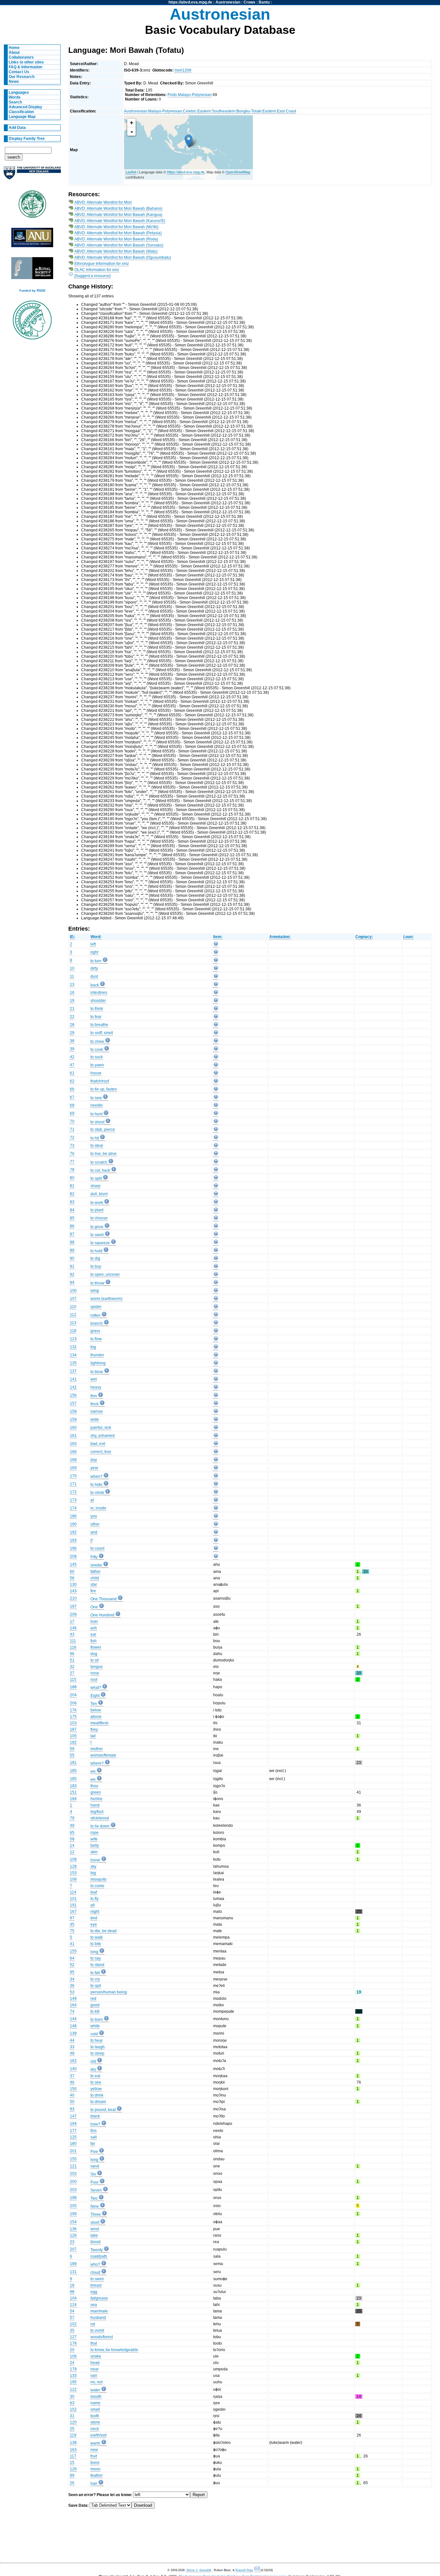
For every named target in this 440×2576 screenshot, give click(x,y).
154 (73, 2222)
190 (73, 1524)
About (14, 53)
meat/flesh (100, 1723)
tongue (97, 1667)
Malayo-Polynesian (165, 111)
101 (73, 1899)
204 (73, 1695)
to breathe (99, 1025)
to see (96, 2082)
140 (73, 2069)
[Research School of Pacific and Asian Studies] (32, 239)
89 (72, 1250)
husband (98, 2318)
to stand (97, 1965)
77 (72, 1162)
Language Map (22, 117)
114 (73, 1892)
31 (72, 2416)
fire (93, 1591)
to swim (97, 2279)
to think (97, 1009)
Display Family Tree (27, 139)
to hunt (96, 1114)
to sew (96, 1098)
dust (94, 976)
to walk (97, 1937)
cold (94, 2034)
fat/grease (99, 2298)
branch (97, 1323)
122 (73, 2389)
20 (72, 2350)
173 (73, 1500)
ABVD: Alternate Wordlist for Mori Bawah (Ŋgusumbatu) (123, 257)
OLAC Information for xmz (97, 270)
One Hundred (102, 1615)
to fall (95, 1973)
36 (72, 1986)
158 (73, 1411)
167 (73, 1912)
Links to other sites (26, 62)
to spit (96, 1986)
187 (73, 1729)
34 (72, 1979)
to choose (99, 1218)
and (94, 1532)
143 (73, 1591)
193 (73, 1540)
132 (73, 1347)
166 (73, 1452)
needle (97, 1105)
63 (72, 2403)
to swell (97, 1235)
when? (96, 1477)
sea (94, 2305)
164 (73, 2005)
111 (73, 1641)
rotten (96, 1315)
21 (72, 1009)
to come (97, 1886)
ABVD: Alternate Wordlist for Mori (103, 202)
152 (73, 2409)
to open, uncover (105, 1274)
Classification (21, 112)
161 (73, 1436)
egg (94, 2292)
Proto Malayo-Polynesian (190, 95)
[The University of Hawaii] (32, 206)
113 (73, 1323)
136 (73, 2229)
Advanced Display (25, 107)
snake (96, 2356)
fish (94, 1641)
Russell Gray (244, 2570)
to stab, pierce (103, 1129)
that (94, 2343)
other (95, 1524)
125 (73, 2137)
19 (72, 1001)
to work (97, 1203)
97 (72, 1918)
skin (94, 1852)
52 (72, 1965)
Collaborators (21, 57)
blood (96, 2242)
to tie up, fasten (104, 1089)
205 (73, 2206)
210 (73, 1598)
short (95, 2223)
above (96, 1717)
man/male (99, 2311)
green (96, 1792)
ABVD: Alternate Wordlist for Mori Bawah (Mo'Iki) (116, 227)
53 (72, 1992)
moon (96, 2469)
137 (73, 1371)
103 (73, 1723)
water (95, 2390)
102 (73, 2324)
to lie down (100, 1826)
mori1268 (183, 70)
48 (72, 2053)
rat (93, 2324)
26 (72, 2483)
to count (97, 1548)
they (94, 1729)
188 (73, 1687)
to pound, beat (103, 2110)
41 (72, 1944)
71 (72, 1129)
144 (73, 2019)
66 (72, 1089)
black (95, 2116)
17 (72, 1622)
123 (73, 1339)
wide (95, 1419)
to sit (95, 1660)
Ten (94, 1704)
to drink (97, 2095)
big (93, 1873)
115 (73, 1680)
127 (73, 2337)
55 (72, 1755)
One (94, 1607)
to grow (97, 1227)
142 (73, 1387)
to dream (98, 2102)
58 (72, 1839)
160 (73, 1428)
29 (72, 1033)
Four (95, 2182)
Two (94, 2198)
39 (72, 1049)
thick (95, 1404)
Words (15, 97)
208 (73, 1556)
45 (72, 1924)
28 (72, 1025)
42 (72, 1057)
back (95, 985)
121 (73, 2166)
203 (73, 2190)
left (93, 944)
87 (72, 1234)
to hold (96, 1251)
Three (96, 2214)
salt (94, 2137)
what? (96, 1688)
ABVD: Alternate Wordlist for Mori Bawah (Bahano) (118, 208)
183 (73, 1786)
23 (72, 2242)
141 (73, 1379)
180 (73, 2144)
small (95, 2409)
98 (72, 2292)
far (93, 2144)
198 (73, 2198)
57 (72, 2318)
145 (73, 1564)
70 (72, 1121)
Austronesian (228, 2)
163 (73, 2450)
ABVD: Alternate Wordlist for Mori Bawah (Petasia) (118, 233)
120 (73, 2422)
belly (95, 1845)
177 (73, 2131)
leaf (94, 1892)
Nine (95, 2206)
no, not (96, 2382)
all (93, 1905)
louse (95, 1860)
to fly (95, 1899)
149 (73, 1999)
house (96, 1073)
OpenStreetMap (238, 172)
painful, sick (101, 1428)
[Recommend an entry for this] (216, 945)
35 (72, 2330)
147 (73, 2116)
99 (72, 2475)
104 (73, 2298)
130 (73, 1584)
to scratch (99, 1162)
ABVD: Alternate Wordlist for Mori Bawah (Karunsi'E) (120, 221)
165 (73, 1444)
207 (73, 2249)
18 (72, 2285)
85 (72, 1218)
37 (72, 2076)
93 (72, 2109)
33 (72, 2047)
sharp (96, 1186)
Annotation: (280, 937)
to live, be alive (104, 1154)
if (91, 1540)
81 (72, 1186)
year (94, 1468)
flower (96, 1647)
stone (95, 2422)
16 (72, 993)
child (95, 1578)
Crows (249, 2)
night (95, 1912)
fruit (94, 2456)
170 (73, 1476)
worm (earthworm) (106, 1299)
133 (73, 2376)
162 (73, 2061)
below (96, 1710)
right (94, 952)
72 (72, 1138)
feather (97, 2475)
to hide (96, 1485)
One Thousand (104, 1599)
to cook (97, 1050)
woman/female (103, 1755)
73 (72, 1146)
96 (72, 1654)
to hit (95, 1138)
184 (73, 1799)
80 (72, 1178)
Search (15, 102)
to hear (97, 2040)
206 (73, 1703)
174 (73, 1508)
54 (72, 2311)
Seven (96, 2190)
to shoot (97, 1122)
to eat (95, 2076)
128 (73, 1866)
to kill (95, 2011)
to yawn (97, 1065)
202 (73, 2174)
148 (73, 2026)
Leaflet (131, 172)
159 (73, 1419)
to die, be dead (104, 1931)
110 (73, 1307)
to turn (96, 961)
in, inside (98, 1508)
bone (95, 2463)
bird (94, 1918)
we (93, 1771)
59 (72, 1749)
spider (96, 1307)
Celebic (190, 111)
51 (72, 1660)
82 (72, 1194)
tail (93, 1736)
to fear (96, 1017)
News (14, 82)
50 (72, 2102)
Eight (95, 1696)
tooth (95, 2416)
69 (72, 1113)
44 (72, 2040)
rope (95, 1833)
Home (14, 48)
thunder (97, 1355)
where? (97, 1763)
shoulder (98, 1001)
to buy (96, 1266)
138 (73, 2443)
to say (96, 1958)
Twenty (97, 2250)
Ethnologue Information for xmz (102, 264)
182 (73, 1742)
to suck (97, 1057)
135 (73, 1363)
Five (94, 2152)
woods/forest (102, 2337)
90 (72, 1258)
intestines (99, 993)
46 (72, 2082)
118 (73, 1331)
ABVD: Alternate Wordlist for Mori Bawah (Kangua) (118, 215)
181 (73, 1763)
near (95, 2369)
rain (94, 2376)
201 (73, 2151)
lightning (98, 1363)
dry (93, 2069)
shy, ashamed (103, 1436)
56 (72, 1578)
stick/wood (100, 1818)
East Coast (287, 111)
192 (73, 1532)
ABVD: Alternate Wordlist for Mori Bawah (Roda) (116, 239)
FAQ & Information (25, 67)
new (94, 2450)
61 (72, 1073)
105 (73, 1736)
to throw (97, 1283)
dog (94, 1654)
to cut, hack (100, 1170)
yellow (96, 2089)
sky (93, 1866)
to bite (96, 1944)
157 (73, 1403)
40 (72, 2095)
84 (72, 1210)
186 (73, 1516)
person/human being (109, 1992)
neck (95, 2429)
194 (73, 2124)
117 (73, 2456)
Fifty (94, 1557)
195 (73, 2382)
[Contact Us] (258, 2570)
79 (72, 1818)
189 (73, 2264)
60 (72, 1572)
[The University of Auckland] (32, 175)
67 (72, 1097)
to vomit (97, 2330)
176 (73, 1710)
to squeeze (100, 1243)
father (96, 1572)
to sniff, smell (102, 1033)
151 (73, 1792)
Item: (218, 937)
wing (95, 1291)
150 (73, 2089)
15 (72, 2463)
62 (72, 1081)
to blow (97, 1372)
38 (72, 1041)
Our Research (22, 77)
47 (72, 1065)
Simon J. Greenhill (199, 2570)
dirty (94, 968)
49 (72, 1825)
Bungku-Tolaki (249, 111)
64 (72, 1958)
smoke (96, 1565)
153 (73, 1873)
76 (72, 1154)
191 (73, 1905)
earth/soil (99, 2435)
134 (73, 1355)
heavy (96, 1387)
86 (72, 1226)
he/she (96, 1799)
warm (95, 2443)
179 (73, 2369)
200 (73, 2182)
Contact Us (19, 72)
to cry (95, 1979)
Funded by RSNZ (32, 291)
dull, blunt (99, 1194)
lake (94, 2235)
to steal (97, 1146)
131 (73, 2272)
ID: (72, 937)
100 (73, 1291)
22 (72, 1017)
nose (95, 1673)
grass (95, 1331)
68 (72, 1105)
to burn (97, 2019)
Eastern (204, 111)
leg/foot (97, 1812)
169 (73, 1468)
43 (72, 1634)
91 (72, 1266)
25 (72, 2429)
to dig (95, 1258)
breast (96, 2285)
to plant (97, 1210)
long (94, 1952)
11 (72, 976)
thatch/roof (100, 1081)
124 (73, 2305)
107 (73, 1299)
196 (73, 1548)
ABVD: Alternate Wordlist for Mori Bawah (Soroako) (119, 245)
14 (72, 1845)
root (94, 1680)
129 (73, 2469)
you (94, 1516)
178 (73, 2343)
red (93, 1999)
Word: (96, 937)
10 (72, 968)
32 (72, 1667)
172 (73, 1492)
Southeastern (224, 111)
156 (73, 1395)
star (94, 1584)
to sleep (97, 2053)
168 (73, 1460)
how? (95, 2124)
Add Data (17, 128)
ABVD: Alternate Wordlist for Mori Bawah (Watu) (116, 251)
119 (73, 2435)
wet (94, 1379)
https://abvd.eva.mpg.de (190, 2)
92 (72, 1274)
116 (73, 1647)
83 (72, 1202)
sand (95, 2166)
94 (72, 1283)
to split (96, 1178)
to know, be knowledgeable (114, 2350)
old (93, 2061)
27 (72, 1673)
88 (72, 1242)
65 (72, 1833)
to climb (97, 1493)
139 (73, 2033)
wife (94, 1839)
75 (72, 1931)
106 (73, 2356)
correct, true (101, 1452)
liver (94, 1622)
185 (73, 1771)
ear (93, 1634)
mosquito (99, 1879)
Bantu (264, 2)
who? (95, 2264)
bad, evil (98, 1444)
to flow (96, 1339)
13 (72, 984)
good (95, 2005)
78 (72, 1170)
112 (73, 1315)
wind (95, 2229)
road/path (99, 2256)
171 (73, 1484)
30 (72, 2397)
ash (94, 1628)
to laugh (98, 2047)
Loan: (408, 937)
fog (93, 1347)
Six (93, 2174)
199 (73, 2214)
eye (94, 1924)
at (92, 1500)
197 (73, 1606)
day (94, 1460)
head (95, 2363)
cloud (95, 2272)
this (94, 2131)
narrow (97, 1411)
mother (97, 1749)
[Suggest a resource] (92, 276)
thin (94, 1396)
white (95, 2026)
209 (73, 1614)
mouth (96, 2397)
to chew (97, 1041)
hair (94, 2484)
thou (94, 1786)
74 (72, 2011)
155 (73, 1951)
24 (72, 2363)
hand (95, 1805)
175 (73, 1717)
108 (73, 1859)
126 (73, 2235)
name (96, 2403)
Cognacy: (364, 937)
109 (73, 1879)
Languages (19, 92)
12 (72, 1852)
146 (73, 1628)
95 (72, 1972)
